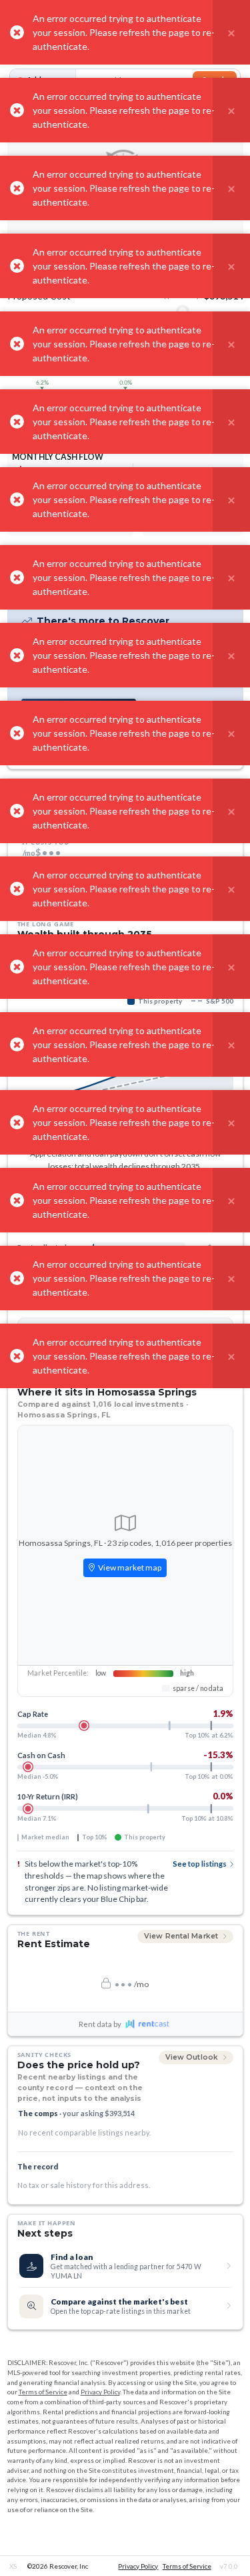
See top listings (200, 1864)
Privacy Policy (100, 2392)
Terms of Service (43, 2392)
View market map (129, 1567)
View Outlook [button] (193, 2057)
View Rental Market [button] (182, 1936)
